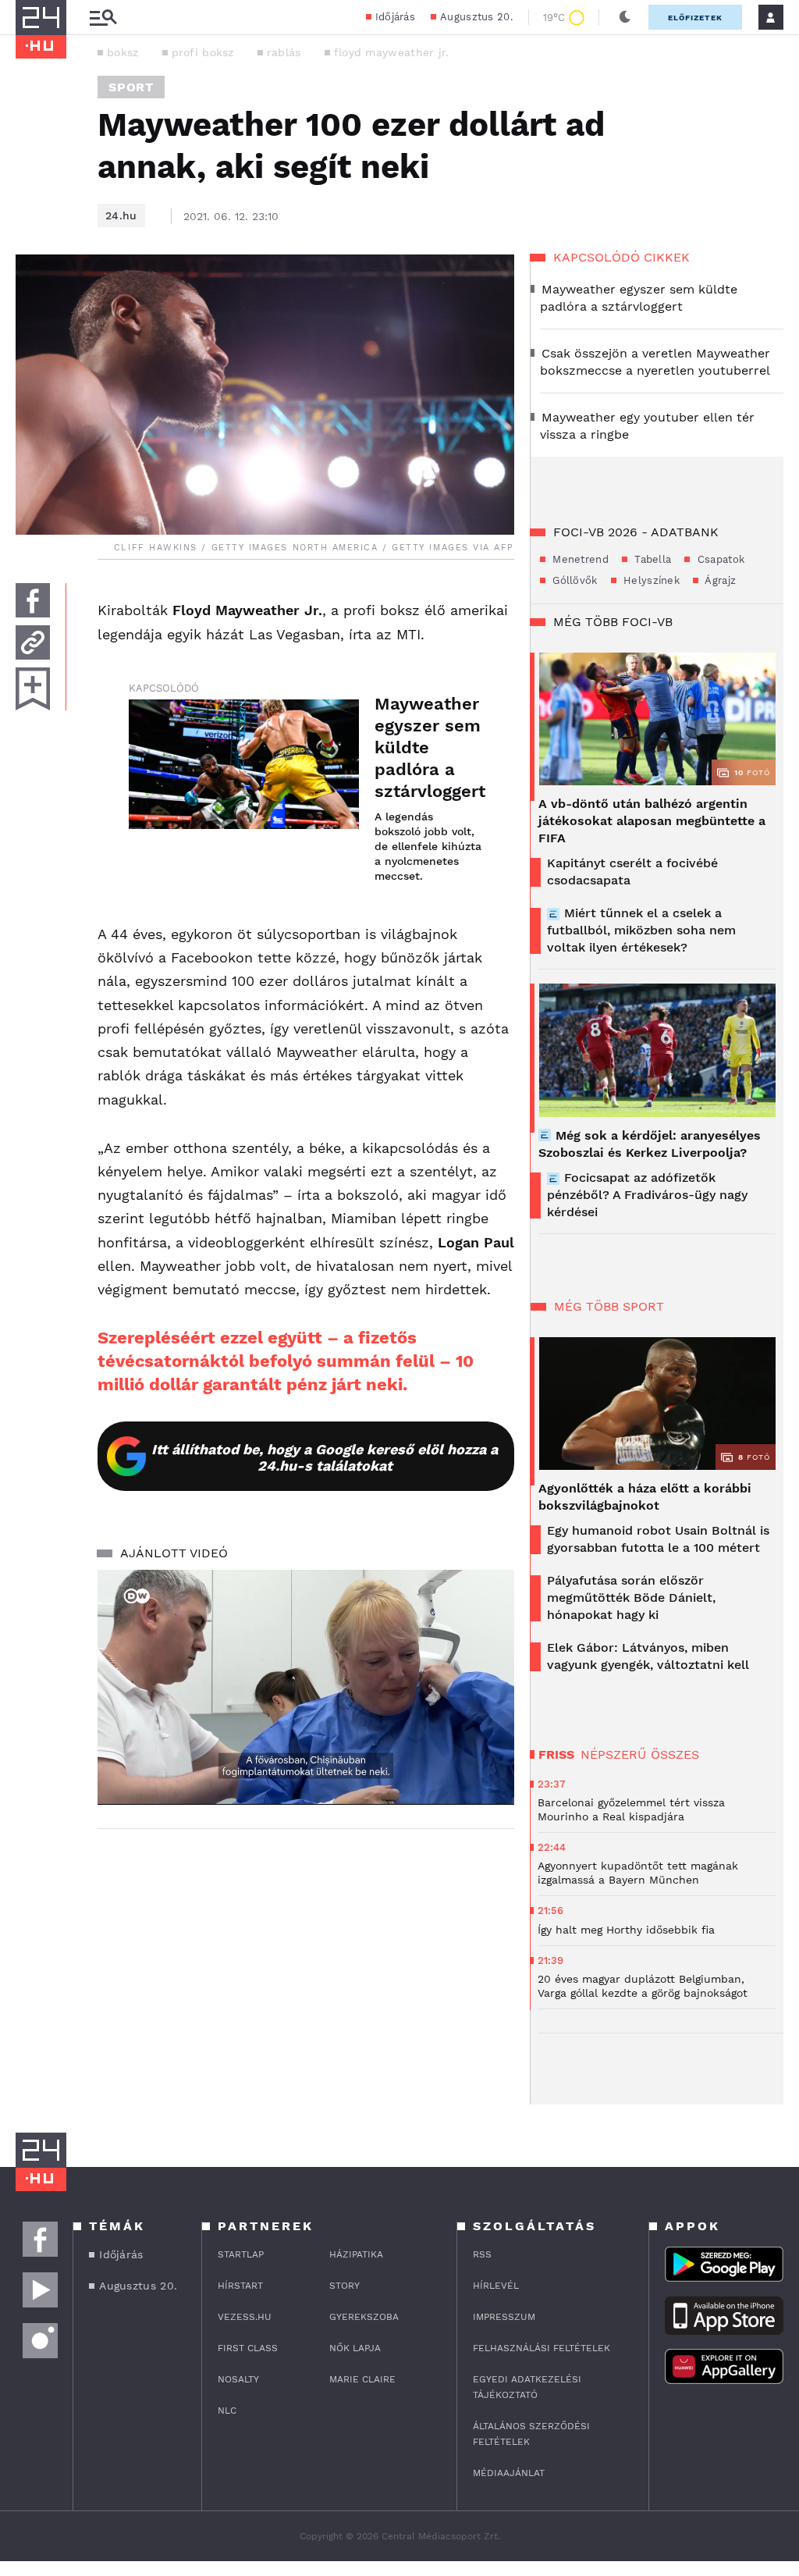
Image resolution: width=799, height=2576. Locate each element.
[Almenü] (103, 18)
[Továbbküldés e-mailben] (33, 642)
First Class (248, 2348)
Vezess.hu (245, 2317)
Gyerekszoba (364, 2317)
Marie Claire (362, 2379)
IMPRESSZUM (504, 2317)
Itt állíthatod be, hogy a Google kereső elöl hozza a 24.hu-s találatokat (325, 1457)
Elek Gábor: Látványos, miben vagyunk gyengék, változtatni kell (648, 1656)
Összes (675, 1754)
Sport (131, 87)
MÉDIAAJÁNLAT (509, 2473)
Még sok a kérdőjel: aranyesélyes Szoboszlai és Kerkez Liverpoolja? (650, 1144)
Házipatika (356, 2254)
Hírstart (240, 2286)
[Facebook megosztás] (33, 600)
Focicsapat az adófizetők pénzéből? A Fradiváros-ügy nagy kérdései (647, 1195)
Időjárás (395, 17)
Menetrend (579, 559)
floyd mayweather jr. (392, 52)
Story (344, 2286)
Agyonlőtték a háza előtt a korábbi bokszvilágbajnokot (645, 1497)
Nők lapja (355, 2348)
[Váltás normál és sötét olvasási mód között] (625, 17)
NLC (227, 2411)
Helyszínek (650, 580)
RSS (482, 2254)
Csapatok (719, 559)
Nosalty (238, 2379)
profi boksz (203, 52)
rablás (284, 52)
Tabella (651, 559)
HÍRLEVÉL (496, 2286)
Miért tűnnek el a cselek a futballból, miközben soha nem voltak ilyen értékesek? (641, 930)
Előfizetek (695, 18)
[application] (306, 1687)
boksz (123, 52)
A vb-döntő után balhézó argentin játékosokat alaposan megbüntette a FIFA (652, 821)
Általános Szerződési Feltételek (531, 2434)
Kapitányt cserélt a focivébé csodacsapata (632, 872)
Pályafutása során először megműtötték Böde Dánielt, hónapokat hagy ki (631, 1598)
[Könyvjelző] (33, 689)
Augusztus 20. (476, 17)
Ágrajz (719, 580)
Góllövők (574, 580)
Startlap (241, 2254)
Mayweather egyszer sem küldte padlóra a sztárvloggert (429, 747)
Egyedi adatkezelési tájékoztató (527, 2387)
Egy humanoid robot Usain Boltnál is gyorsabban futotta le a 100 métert (658, 1539)
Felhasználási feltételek (542, 2348)
